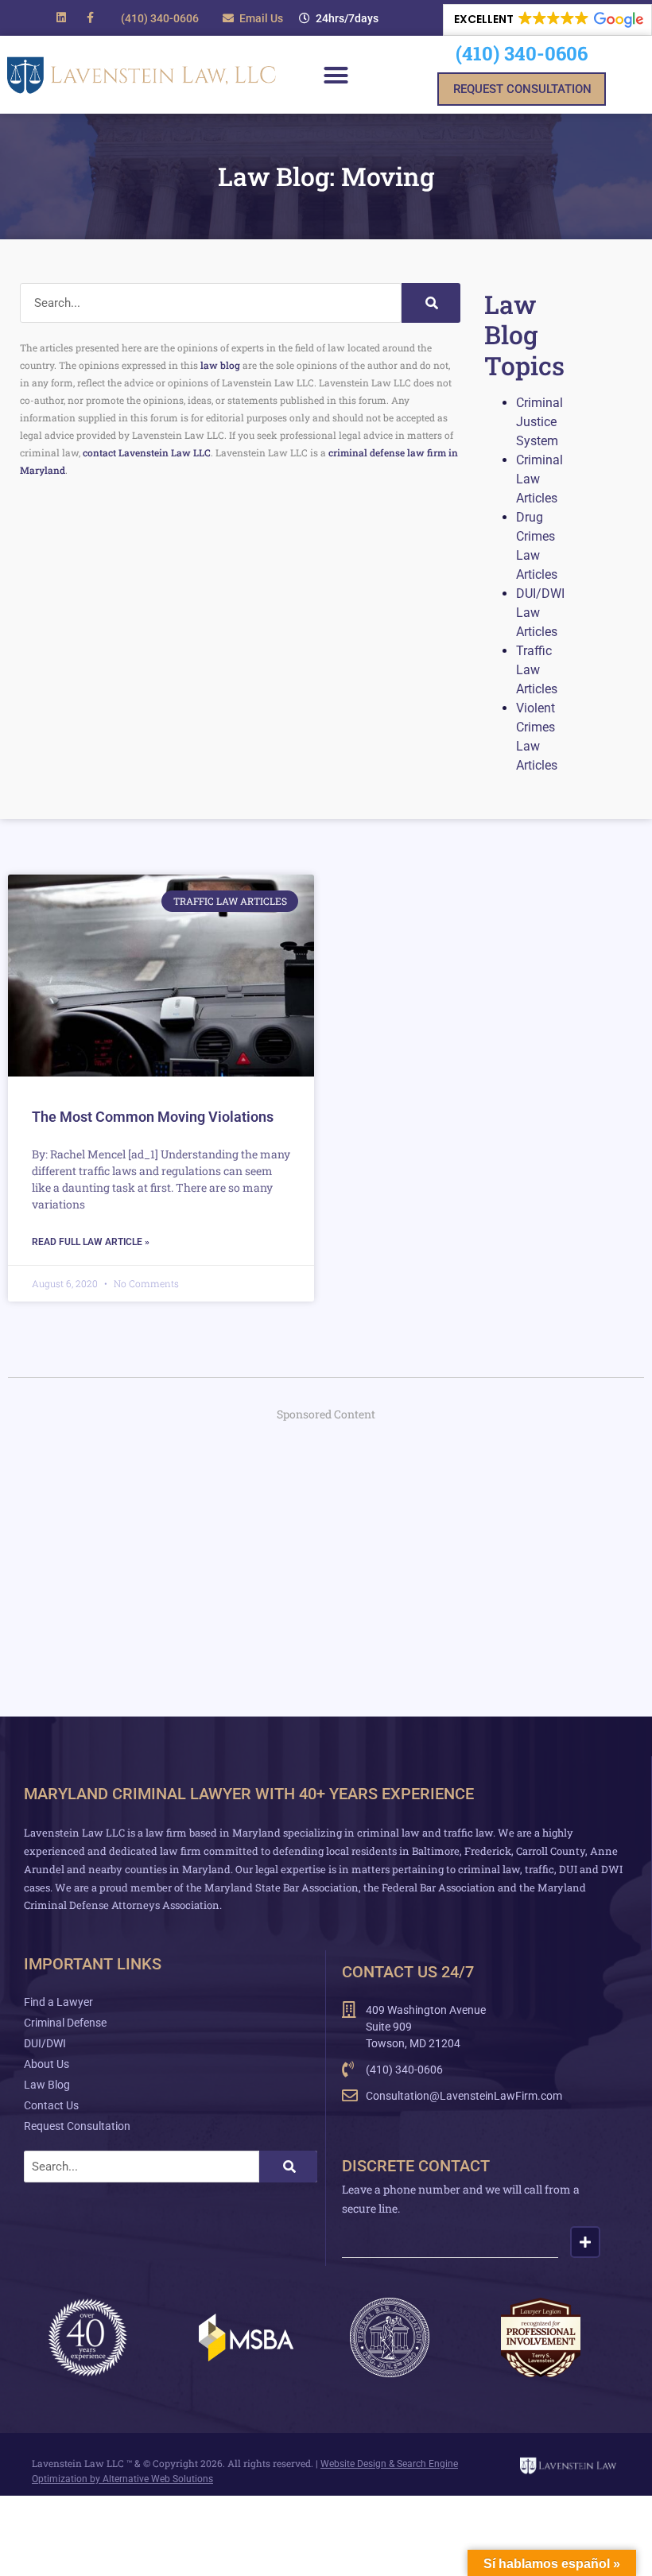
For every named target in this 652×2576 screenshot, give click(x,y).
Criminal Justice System (539, 422)
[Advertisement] (326, 1550)
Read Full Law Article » (91, 1242)
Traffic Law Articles (537, 670)
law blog (220, 365)
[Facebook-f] (90, 17)
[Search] (431, 303)
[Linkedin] (61, 17)
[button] (339, 18)
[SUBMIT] (585, 2242)
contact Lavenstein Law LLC (147, 452)
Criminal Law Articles (539, 479)
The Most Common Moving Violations (153, 1117)
